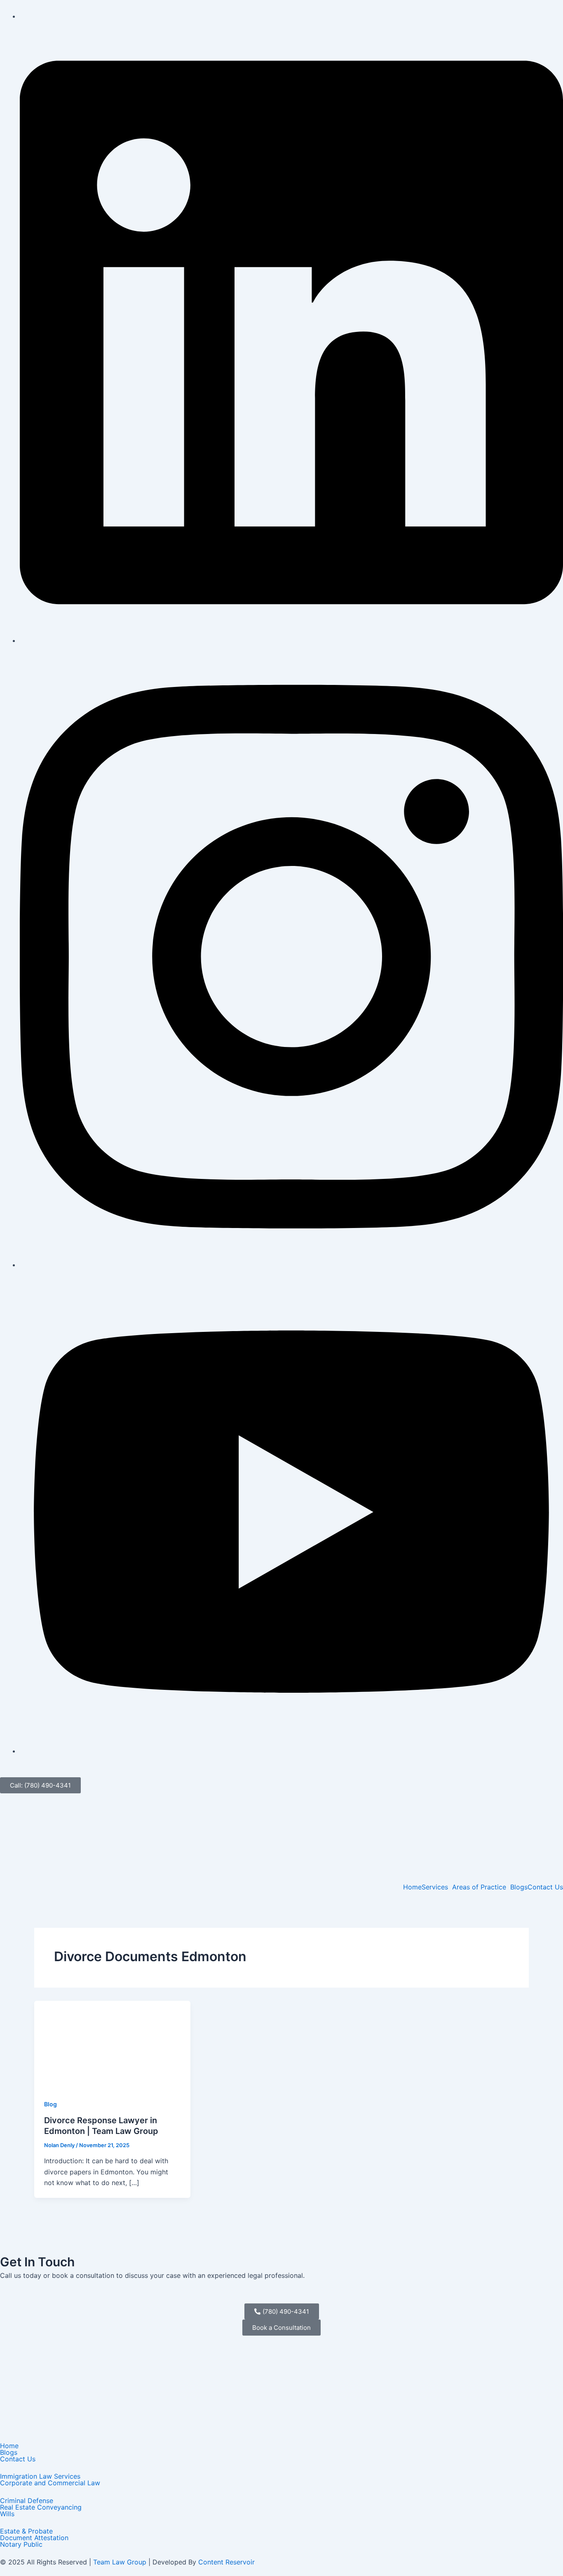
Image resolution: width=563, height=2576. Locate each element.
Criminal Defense (27, 2501)
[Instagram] (291, 1265)
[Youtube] (291, 1751)
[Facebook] (22, 16)
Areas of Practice (479, 1887)
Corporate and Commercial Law (50, 2483)
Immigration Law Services (40, 2476)
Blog (50, 2104)
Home (412, 1887)
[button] (437, 1887)
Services (435, 1887)
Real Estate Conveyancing (41, 2507)
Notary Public (21, 2544)
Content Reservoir (226, 2562)
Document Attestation (34, 2538)
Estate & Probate (26, 2531)
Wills (7, 2514)
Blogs (519, 1887)
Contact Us (545, 1887)
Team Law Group (120, 2562)
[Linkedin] (291, 640)
